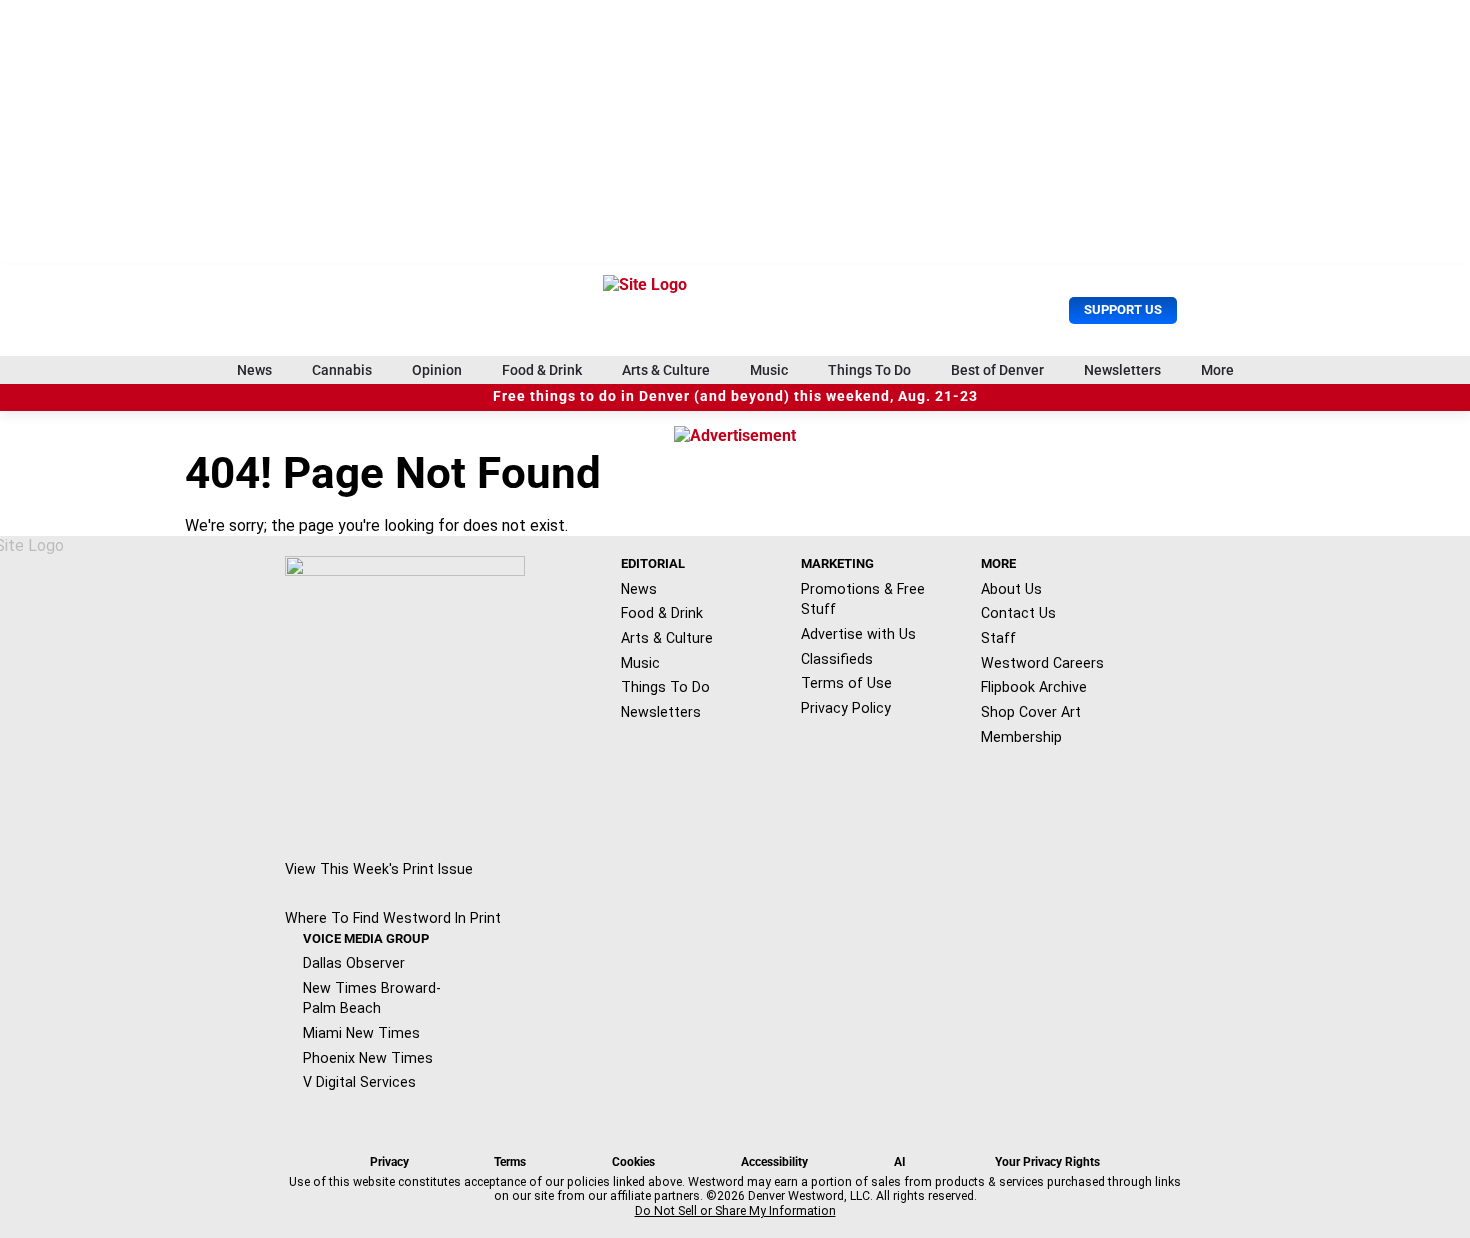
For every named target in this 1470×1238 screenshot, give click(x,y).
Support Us (1123, 309)
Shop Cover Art (1031, 712)
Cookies (633, 1162)
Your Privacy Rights (1047, 1162)
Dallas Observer (354, 963)
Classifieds (837, 659)
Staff (998, 638)
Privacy (389, 1162)
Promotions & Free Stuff (863, 599)
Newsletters (1122, 370)
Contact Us (1018, 613)
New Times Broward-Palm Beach (372, 998)
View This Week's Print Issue (379, 869)
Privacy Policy (846, 708)
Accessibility (774, 1162)
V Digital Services (359, 1082)
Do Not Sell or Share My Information (735, 1211)
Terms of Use (846, 683)
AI (900, 1162)
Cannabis (342, 370)
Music (769, 370)
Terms (510, 1162)
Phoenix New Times (368, 1058)
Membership (1021, 737)
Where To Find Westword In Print (393, 918)
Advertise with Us (858, 634)
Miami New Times (361, 1033)
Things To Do (869, 370)
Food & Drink (542, 370)
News (254, 370)
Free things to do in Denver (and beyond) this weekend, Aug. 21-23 (735, 396)
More (1217, 370)
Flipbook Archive (1034, 687)
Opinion (437, 370)
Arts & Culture (666, 370)
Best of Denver (997, 370)
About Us (1011, 589)
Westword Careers (1042, 663)
